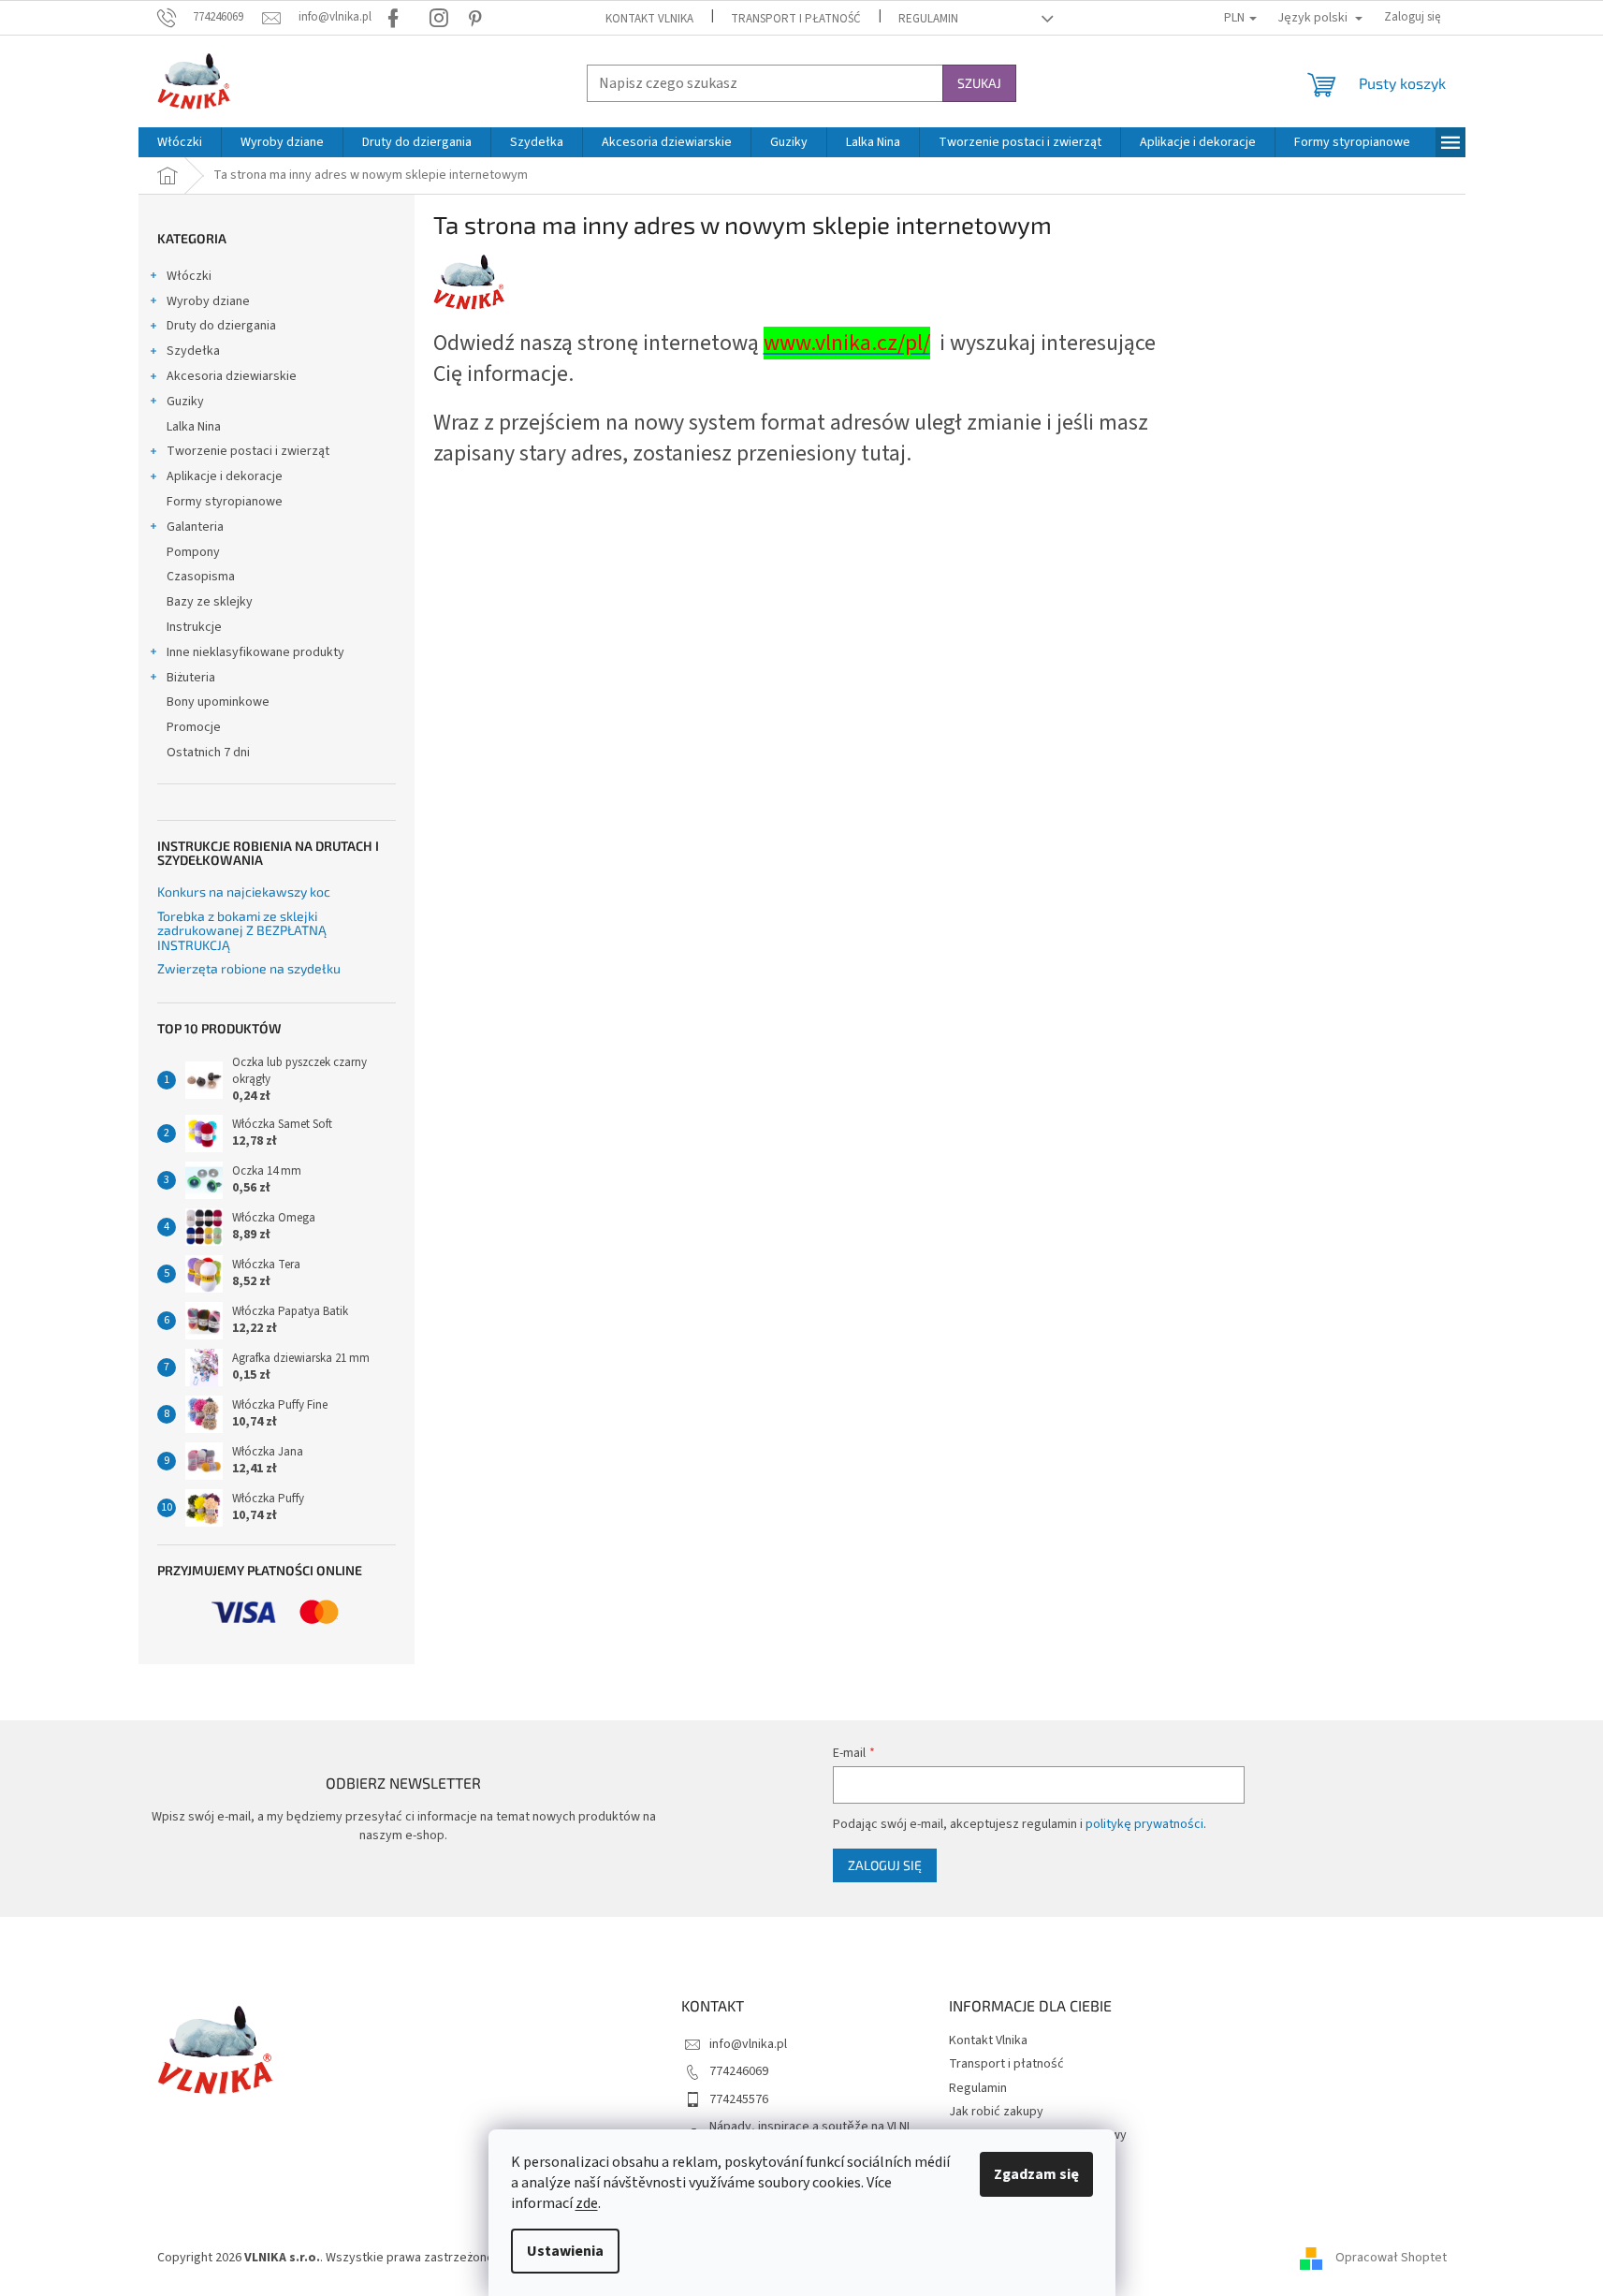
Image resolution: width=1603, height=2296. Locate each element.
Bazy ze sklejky (210, 602)
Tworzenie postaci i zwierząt (248, 451)
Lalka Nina (194, 427)
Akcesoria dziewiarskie (232, 376)
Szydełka (193, 351)
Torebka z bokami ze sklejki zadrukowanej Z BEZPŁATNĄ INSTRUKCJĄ (242, 930)
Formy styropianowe (225, 502)
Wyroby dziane (208, 301)
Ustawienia (565, 2251)
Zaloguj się (885, 1865)
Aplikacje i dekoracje (225, 476)
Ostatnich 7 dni (208, 753)
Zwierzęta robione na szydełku (249, 968)
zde (587, 2203)
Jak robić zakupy (996, 2112)
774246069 (739, 2071)
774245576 (739, 2099)
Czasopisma (201, 577)
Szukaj (979, 83)
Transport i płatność (796, 19)
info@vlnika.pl (748, 2044)
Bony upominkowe (218, 702)
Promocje (194, 727)
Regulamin (928, 19)
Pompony (193, 552)
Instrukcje (194, 627)
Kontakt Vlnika (649, 19)
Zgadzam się (1036, 2174)
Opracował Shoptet (1391, 2258)
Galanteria (195, 527)
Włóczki (189, 276)
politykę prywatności (1144, 1824)
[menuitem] (180, 142)
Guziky (185, 402)
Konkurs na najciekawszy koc (244, 892)
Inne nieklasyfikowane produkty (255, 652)
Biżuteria (191, 678)
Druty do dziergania (221, 326)
